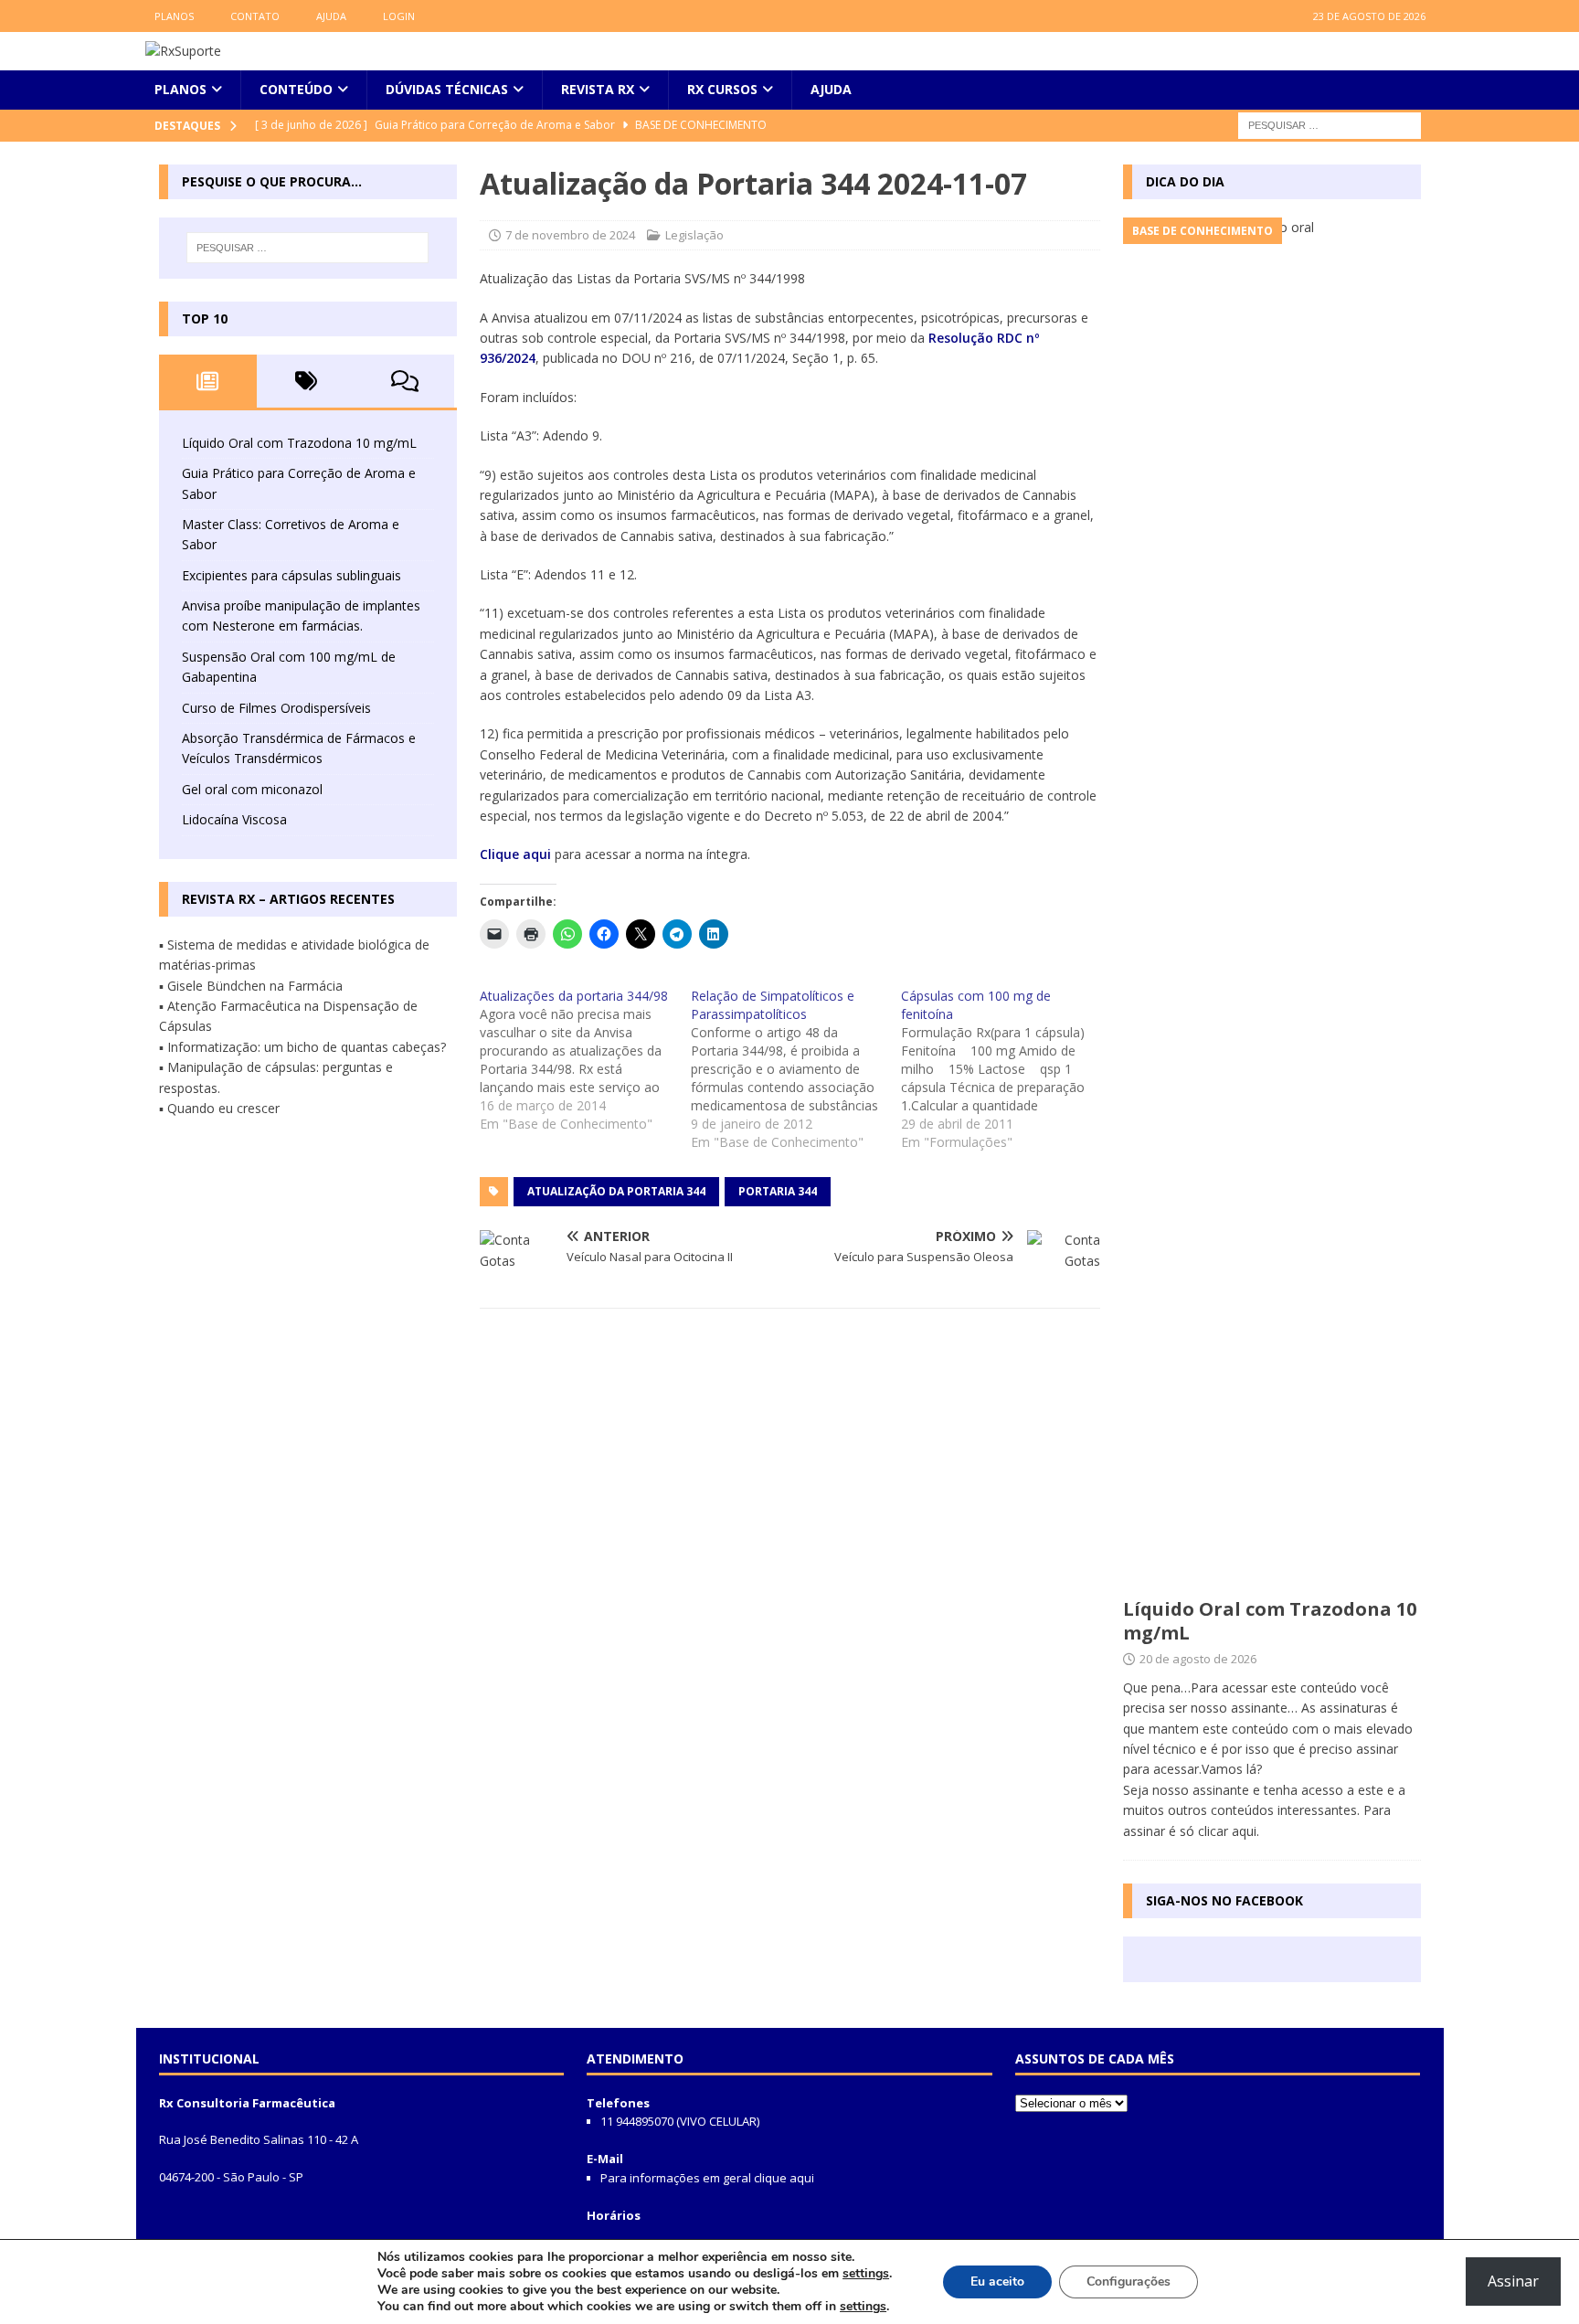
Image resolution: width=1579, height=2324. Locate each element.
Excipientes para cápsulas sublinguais (291, 575)
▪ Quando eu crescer (219, 1108)
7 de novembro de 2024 (570, 235)
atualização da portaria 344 (616, 1191)
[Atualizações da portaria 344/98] (585, 1060)
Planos (174, 16)
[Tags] (306, 381)
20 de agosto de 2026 (1198, 1659)
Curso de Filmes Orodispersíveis (276, 708)
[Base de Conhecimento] (1272, 903)
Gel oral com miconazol (252, 789)
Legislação (694, 235)
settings (866, 2274)
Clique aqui (517, 854)
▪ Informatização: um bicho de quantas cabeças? (302, 1047)
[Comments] (405, 381)
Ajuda (331, 16)
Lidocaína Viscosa (234, 819)
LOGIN (399, 16)
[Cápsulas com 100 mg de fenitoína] (1006, 1069)
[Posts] (208, 381)
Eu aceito (997, 2282)
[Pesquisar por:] (1330, 124)
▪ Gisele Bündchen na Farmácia (251, 986)
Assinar (1513, 2281)
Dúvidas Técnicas (447, 89)
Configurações (1129, 2282)
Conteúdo (296, 89)
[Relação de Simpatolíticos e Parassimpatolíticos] (796, 1069)
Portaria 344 (778, 1191)
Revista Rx (598, 89)
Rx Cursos (722, 89)
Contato (255, 16)
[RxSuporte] (183, 51)
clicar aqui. (1229, 1831)
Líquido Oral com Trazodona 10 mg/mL (299, 443)
